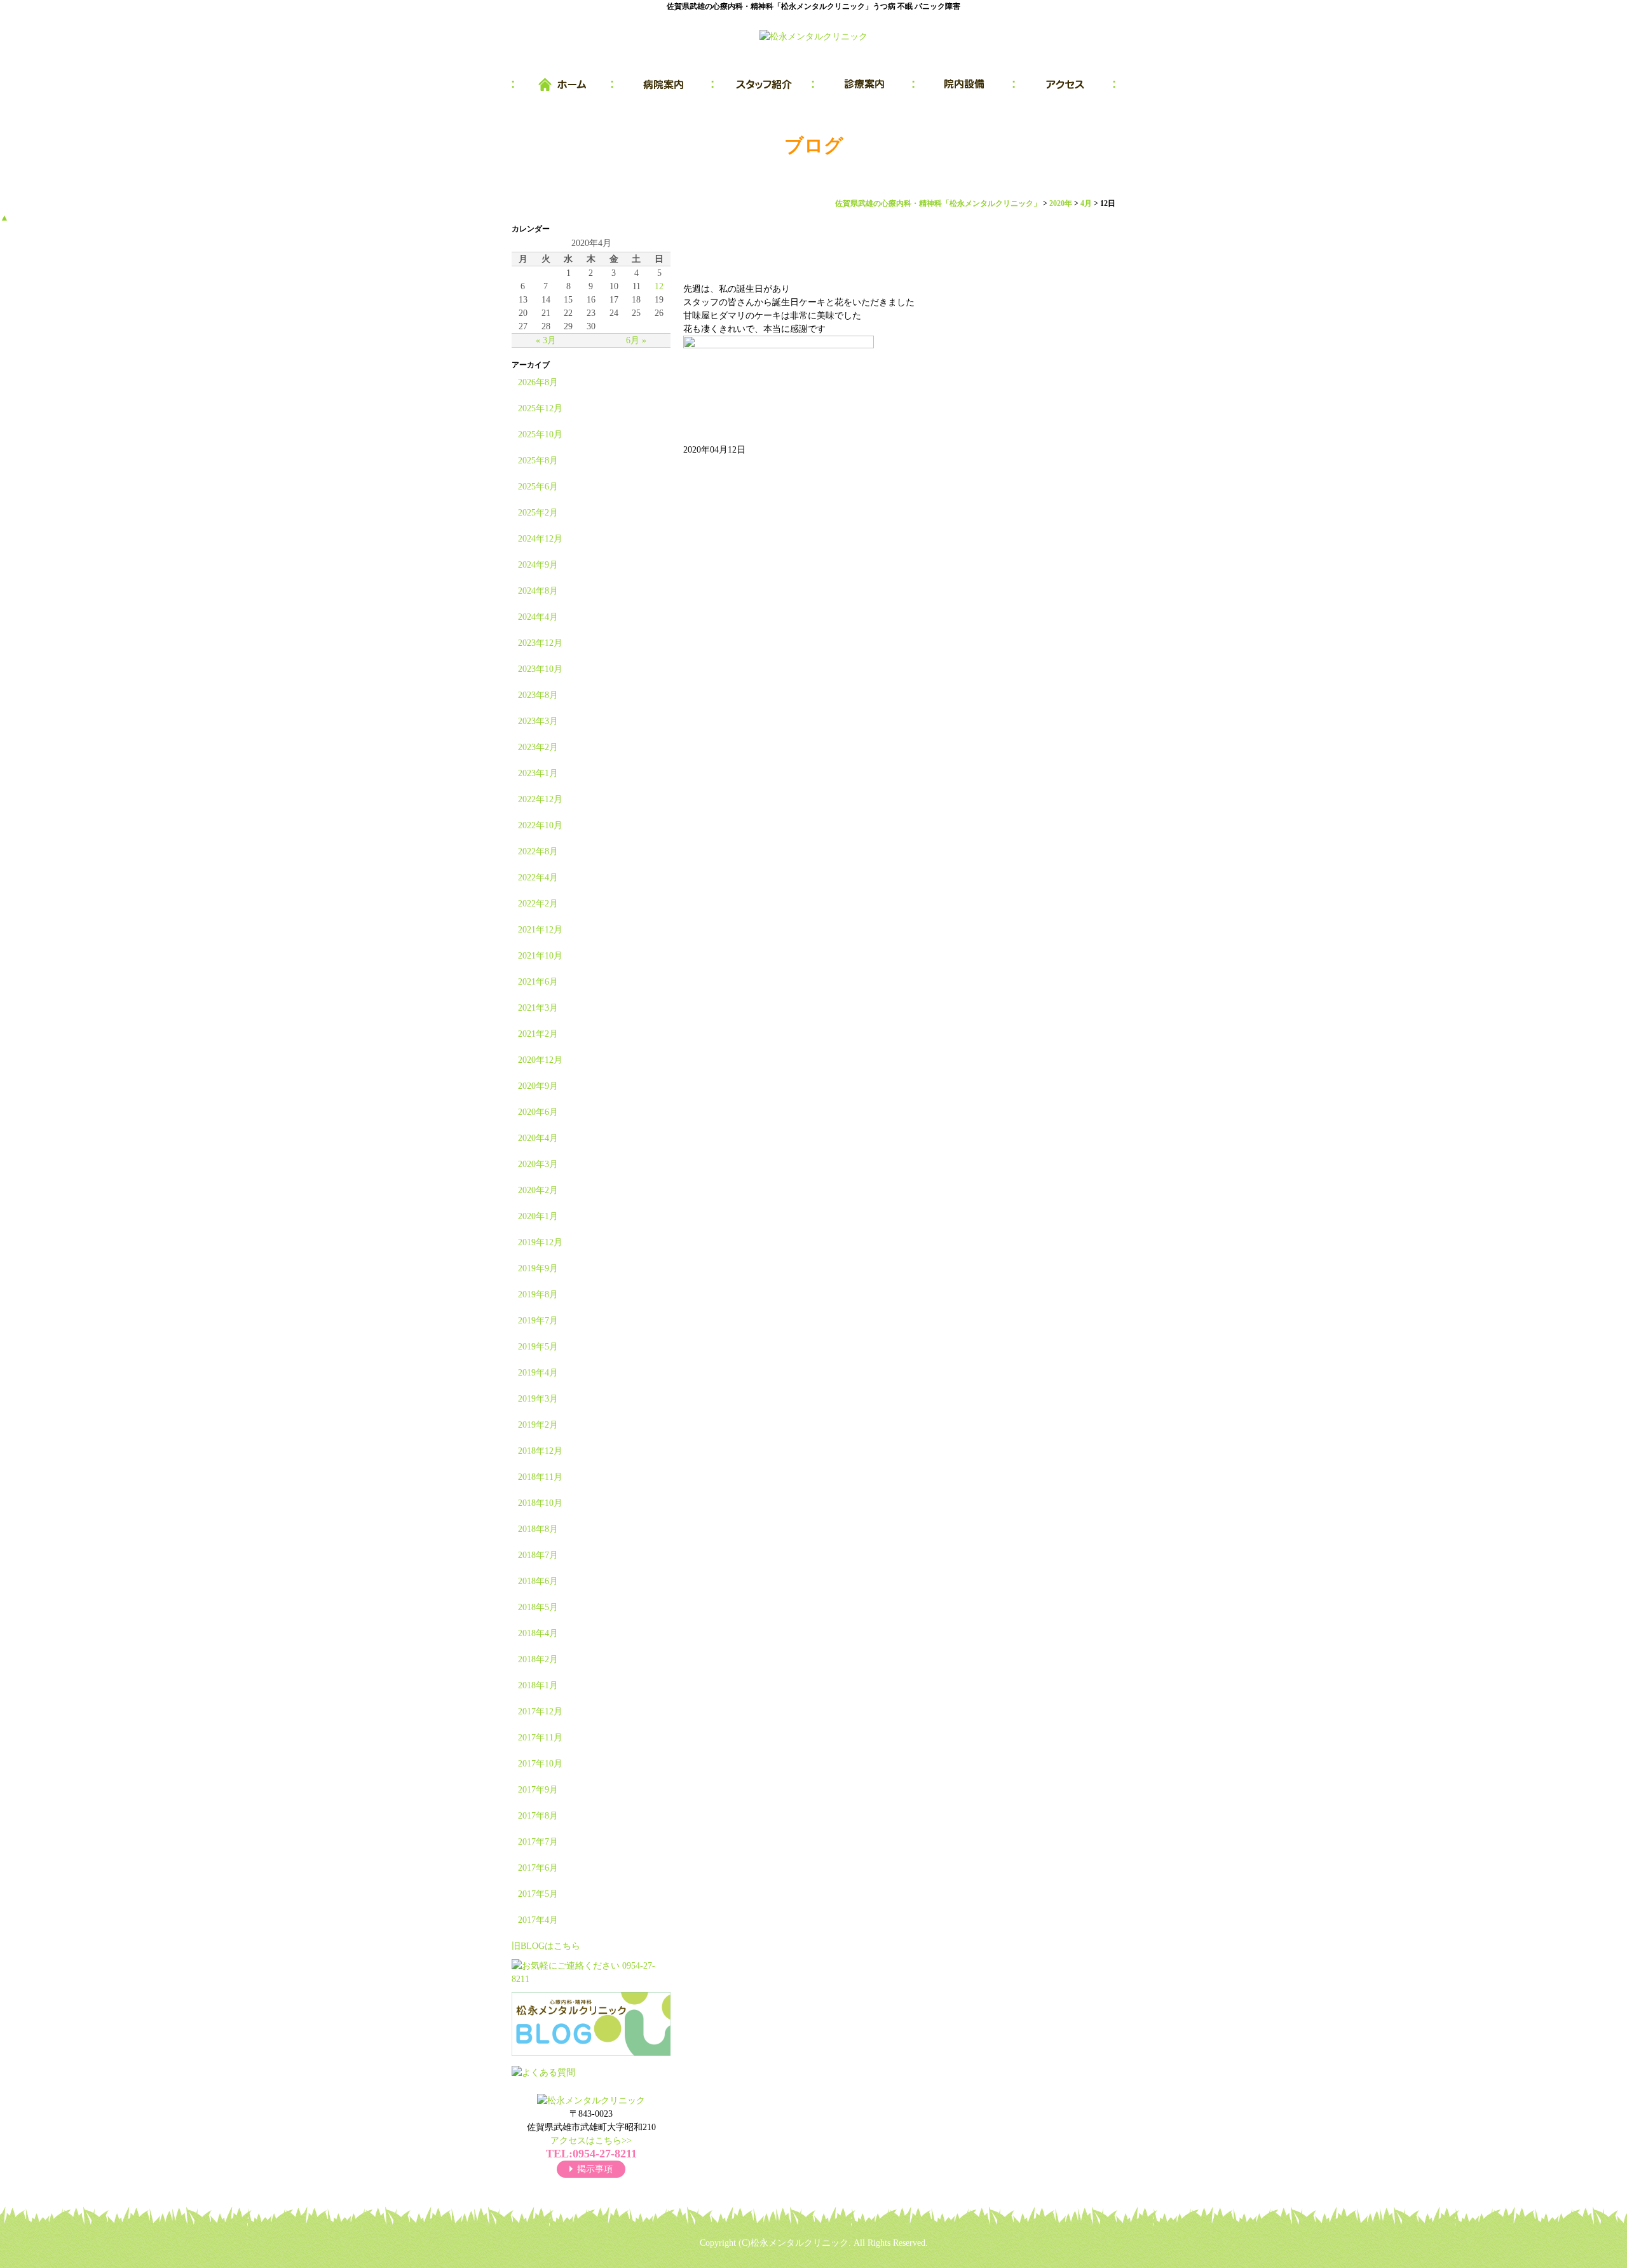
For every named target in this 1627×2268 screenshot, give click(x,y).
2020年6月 (538, 1112)
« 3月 (546, 340)
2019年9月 (538, 1268)
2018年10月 (540, 1503)
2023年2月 (538, 747)
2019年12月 (540, 1242)
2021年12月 (540, 930)
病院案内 (664, 85)
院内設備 (965, 85)
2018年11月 (540, 1477)
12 (659, 286)
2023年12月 (540, 643)
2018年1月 (538, 1685)
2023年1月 (538, 773)
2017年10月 (540, 1764)
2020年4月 (538, 1138)
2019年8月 (538, 1295)
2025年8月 (538, 461)
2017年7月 (538, 1842)
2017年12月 (540, 1711)
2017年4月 (538, 1920)
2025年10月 (540, 434)
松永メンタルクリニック (800, 2243)
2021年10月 (540, 956)
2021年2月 (538, 1034)
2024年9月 (538, 565)
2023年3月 (538, 721)
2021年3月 (538, 1008)
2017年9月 (538, 1790)
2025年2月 (538, 513)
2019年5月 (538, 1347)
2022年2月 (538, 904)
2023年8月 (538, 695)
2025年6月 (538, 487)
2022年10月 (540, 825)
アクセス (1065, 85)
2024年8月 (538, 591)
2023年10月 (540, 669)
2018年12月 (540, 1451)
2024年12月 (540, 539)
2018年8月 (538, 1529)
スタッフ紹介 (764, 85)
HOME (562, 85)
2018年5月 (538, 1607)
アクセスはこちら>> (591, 2141)
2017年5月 (538, 1894)
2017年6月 (538, 1868)
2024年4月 (538, 617)
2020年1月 (538, 1216)
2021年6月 (538, 982)
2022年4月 (538, 878)
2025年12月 (540, 408)
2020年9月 (538, 1086)
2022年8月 (538, 851)
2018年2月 (538, 1659)
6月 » (636, 340)
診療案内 (864, 85)
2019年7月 (538, 1321)
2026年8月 (538, 382)
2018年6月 (538, 1581)
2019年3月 (538, 1399)
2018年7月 (538, 1555)
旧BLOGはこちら (546, 1946)
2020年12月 (540, 1060)
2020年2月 (538, 1190)
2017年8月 (538, 1816)
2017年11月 (540, 1738)
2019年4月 (538, 1373)
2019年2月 (538, 1425)
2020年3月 (538, 1164)
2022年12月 (540, 799)
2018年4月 (538, 1633)
